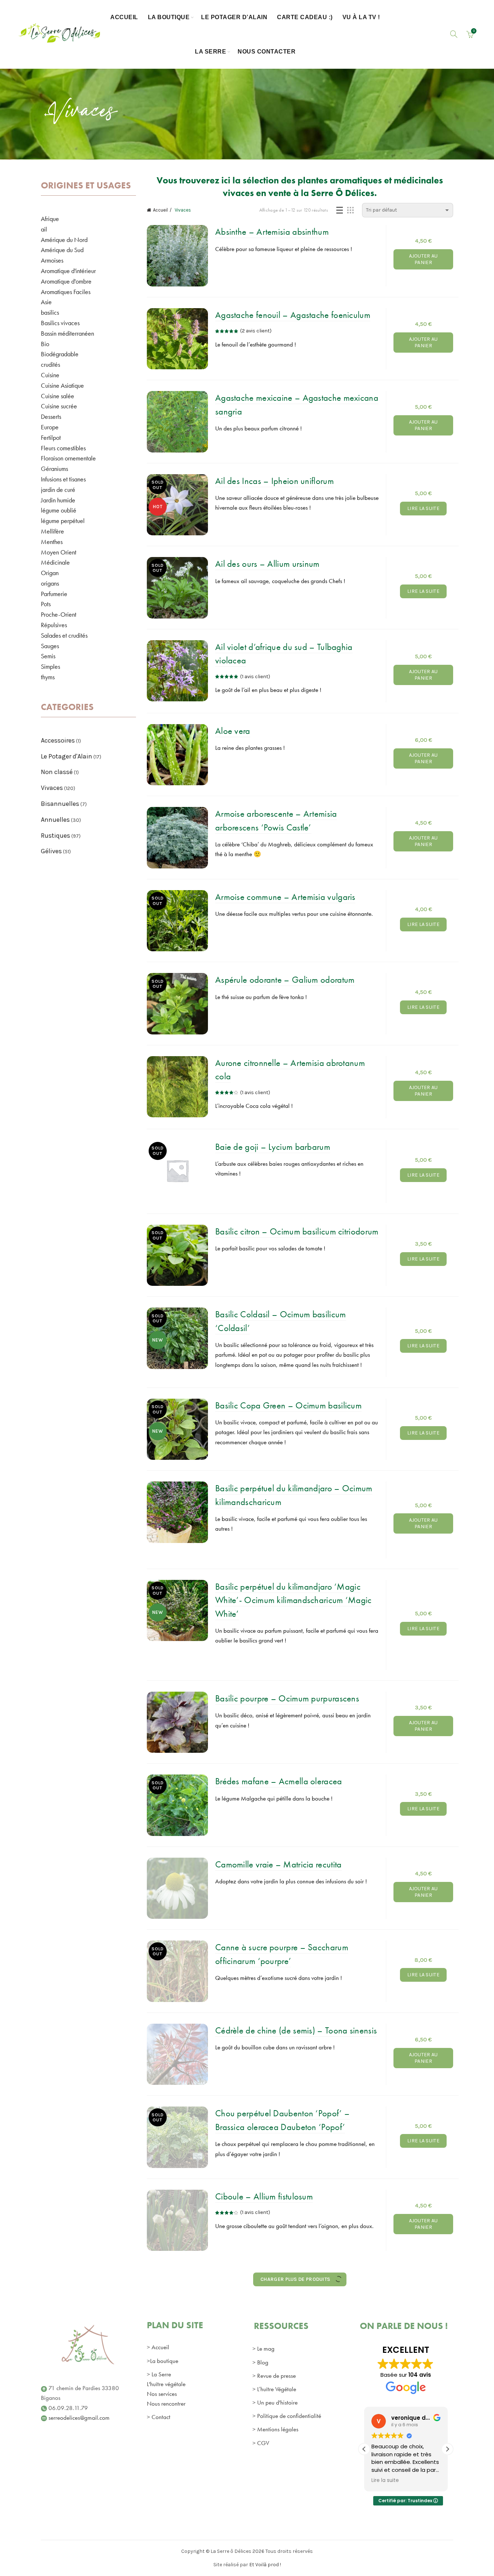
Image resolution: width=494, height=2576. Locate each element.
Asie (46, 302)
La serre (210, 52)
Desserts (51, 416)
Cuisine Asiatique (62, 385)
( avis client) (256, 331)
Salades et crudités (64, 635)
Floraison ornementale (68, 458)
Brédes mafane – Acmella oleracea (279, 1781)
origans (50, 583)
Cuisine (50, 375)
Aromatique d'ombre (66, 281)
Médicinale (55, 562)
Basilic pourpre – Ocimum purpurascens (287, 1698)
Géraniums (54, 469)
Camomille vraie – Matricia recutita (278, 1864)
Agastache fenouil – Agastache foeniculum (293, 315)
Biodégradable (60, 354)
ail (44, 229)
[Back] (50, 115)
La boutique (169, 17)
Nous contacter (267, 52)
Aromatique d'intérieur (68, 271)
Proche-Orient (59, 614)
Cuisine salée (58, 396)
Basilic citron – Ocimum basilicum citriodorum (297, 1231)
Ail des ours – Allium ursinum (267, 564)
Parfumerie (54, 594)
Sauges (50, 646)
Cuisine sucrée (59, 406)
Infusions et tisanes (63, 479)
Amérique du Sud (62, 250)
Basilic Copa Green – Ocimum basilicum (288, 1405)
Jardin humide (58, 500)
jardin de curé (58, 490)
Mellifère (52, 531)
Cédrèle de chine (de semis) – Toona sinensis (296, 2030)
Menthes (52, 542)
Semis (48, 656)
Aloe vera (233, 731)
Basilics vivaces (60, 323)
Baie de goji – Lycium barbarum (273, 1147)
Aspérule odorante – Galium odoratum (285, 980)
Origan (50, 573)
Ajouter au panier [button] (423, 259)
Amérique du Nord (64, 240)
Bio (45, 344)
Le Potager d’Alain (234, 17)
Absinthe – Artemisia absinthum (272, 232)
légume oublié (59, 510)
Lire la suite (423, 508)
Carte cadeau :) (305, 17)
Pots (46, 604)
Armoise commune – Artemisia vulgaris (285, 897)
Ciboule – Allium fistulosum (264, 2196)
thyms (48, 677)
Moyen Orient (59, 552)
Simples (50, 666)
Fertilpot (51, 437)
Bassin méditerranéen (67, 333)
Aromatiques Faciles (66, 292)
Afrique (50, 219)
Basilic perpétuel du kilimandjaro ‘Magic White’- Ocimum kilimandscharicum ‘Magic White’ (293, 1600)
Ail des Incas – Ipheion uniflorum (274, 481)
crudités (50, 364)
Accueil (124, 17)
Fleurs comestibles (63, 448)
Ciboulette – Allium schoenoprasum (279, 2362)
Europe (50, 427)
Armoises (52, 260)
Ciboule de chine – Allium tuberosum (282, 2279)
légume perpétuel (63, 521)
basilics (50, 312)
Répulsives (54, 625)
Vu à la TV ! (361, 17)
